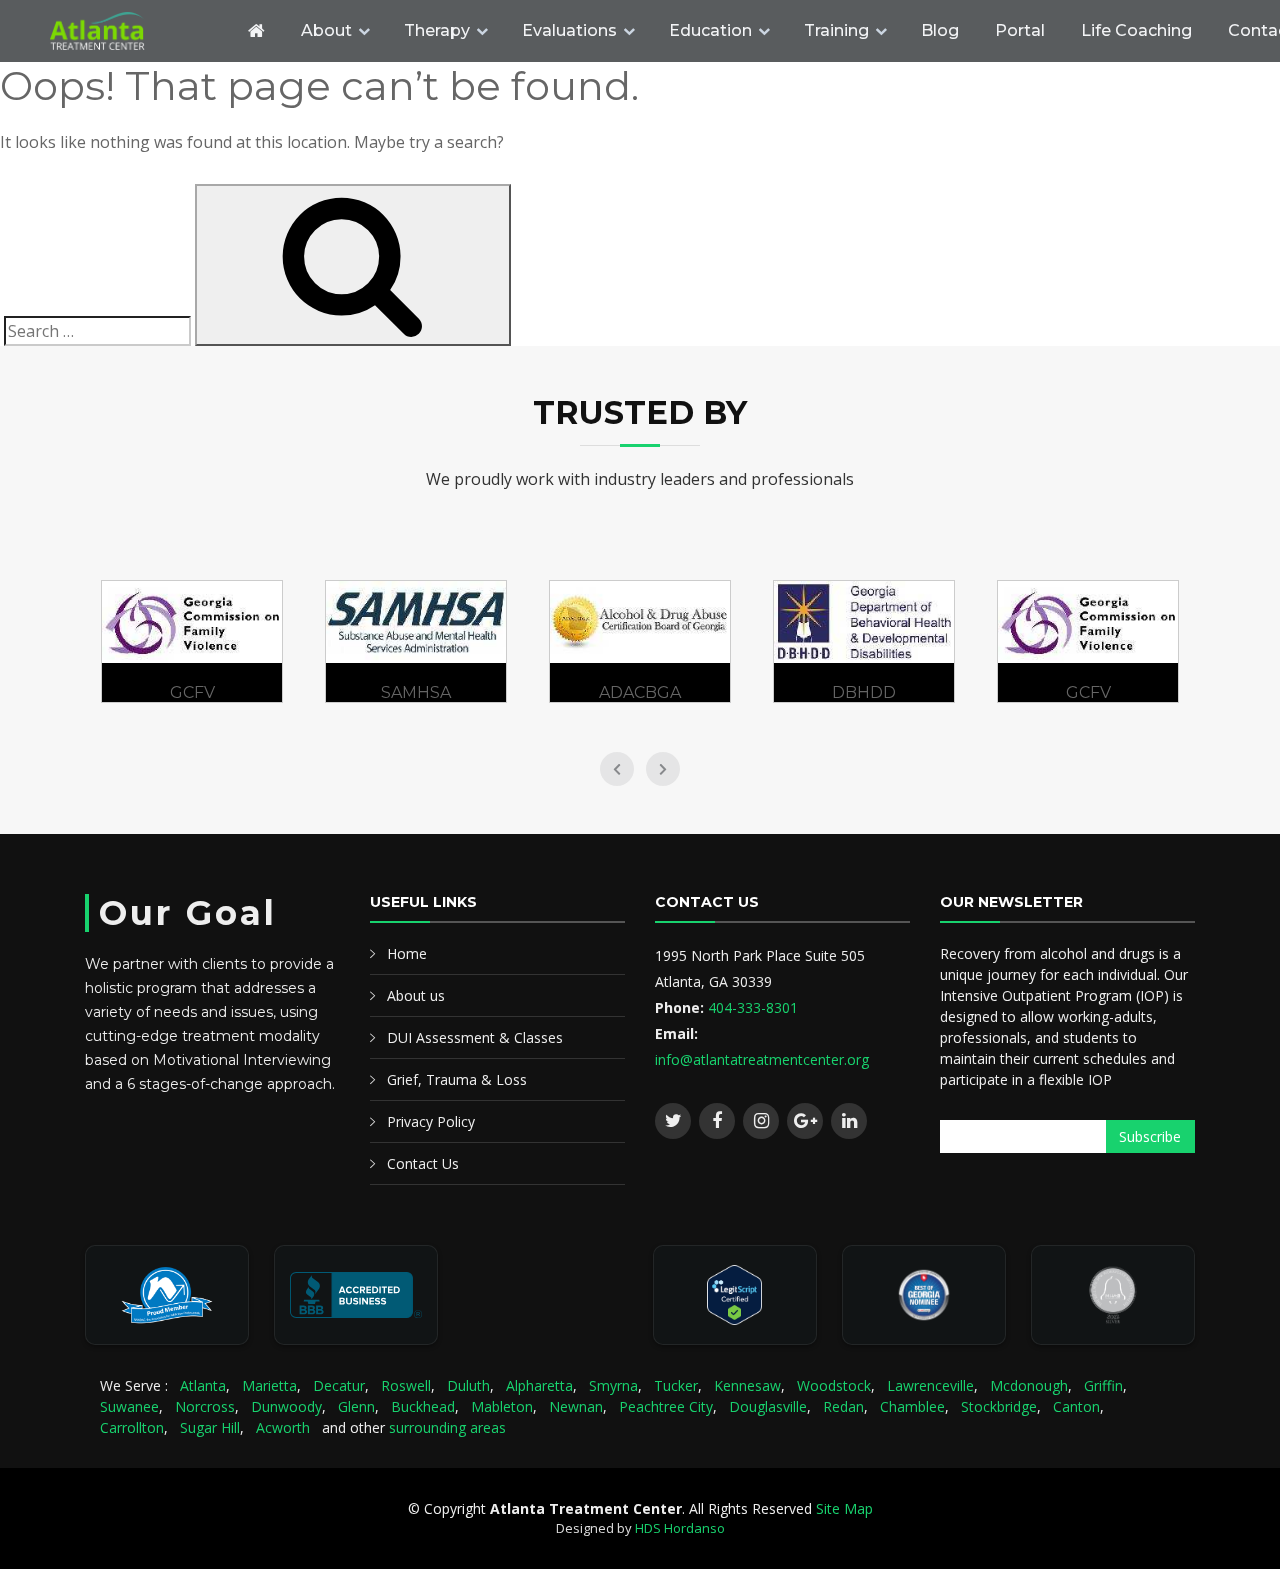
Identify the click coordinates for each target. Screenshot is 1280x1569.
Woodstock (834, 1385)
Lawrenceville (930, 1385)
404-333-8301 (753, 1007)
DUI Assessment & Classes (475, 1037)
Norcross (205, 1406)
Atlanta (203, 1385)
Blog (940, 30)
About (326, 30)
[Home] (256, 31)
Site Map (844, 1508)
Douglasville (768, 1406)
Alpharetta (539, 1385)
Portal (1020, 30)
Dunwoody (286, 1406)
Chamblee (912, 1406)
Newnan (576, 1406)
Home (407, 953)
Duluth (468, 1385)
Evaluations (569, 30)
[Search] (353, 265)
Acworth (283, 1427)
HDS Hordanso (680, 1528)
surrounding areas (447, 1427)
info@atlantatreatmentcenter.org (762, 1059)
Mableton (502, 1406)
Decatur (339, 1385)
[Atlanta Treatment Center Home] (135, 31)
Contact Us (423, 1163)
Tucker (676, 1385)
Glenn (356, 1406)
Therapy (437, 30)
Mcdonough (1029, 1385)
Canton (1076, 1406)
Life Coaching (1136, 30)
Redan (843, 1406)
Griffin (1103, 1385)
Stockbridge (999, 1406)
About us (416, 995)
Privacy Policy (431, 1121)
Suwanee (129, 1406)
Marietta (269, 1385)
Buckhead (423, 1406)
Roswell (406, 1385)
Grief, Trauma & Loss (457, 1079)
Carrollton (132, 1427)
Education (710, 30)
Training (836, 30)
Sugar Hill (210, 1427)
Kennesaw (747, 1385)
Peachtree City (666, 1406)
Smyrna (613, 1385)
